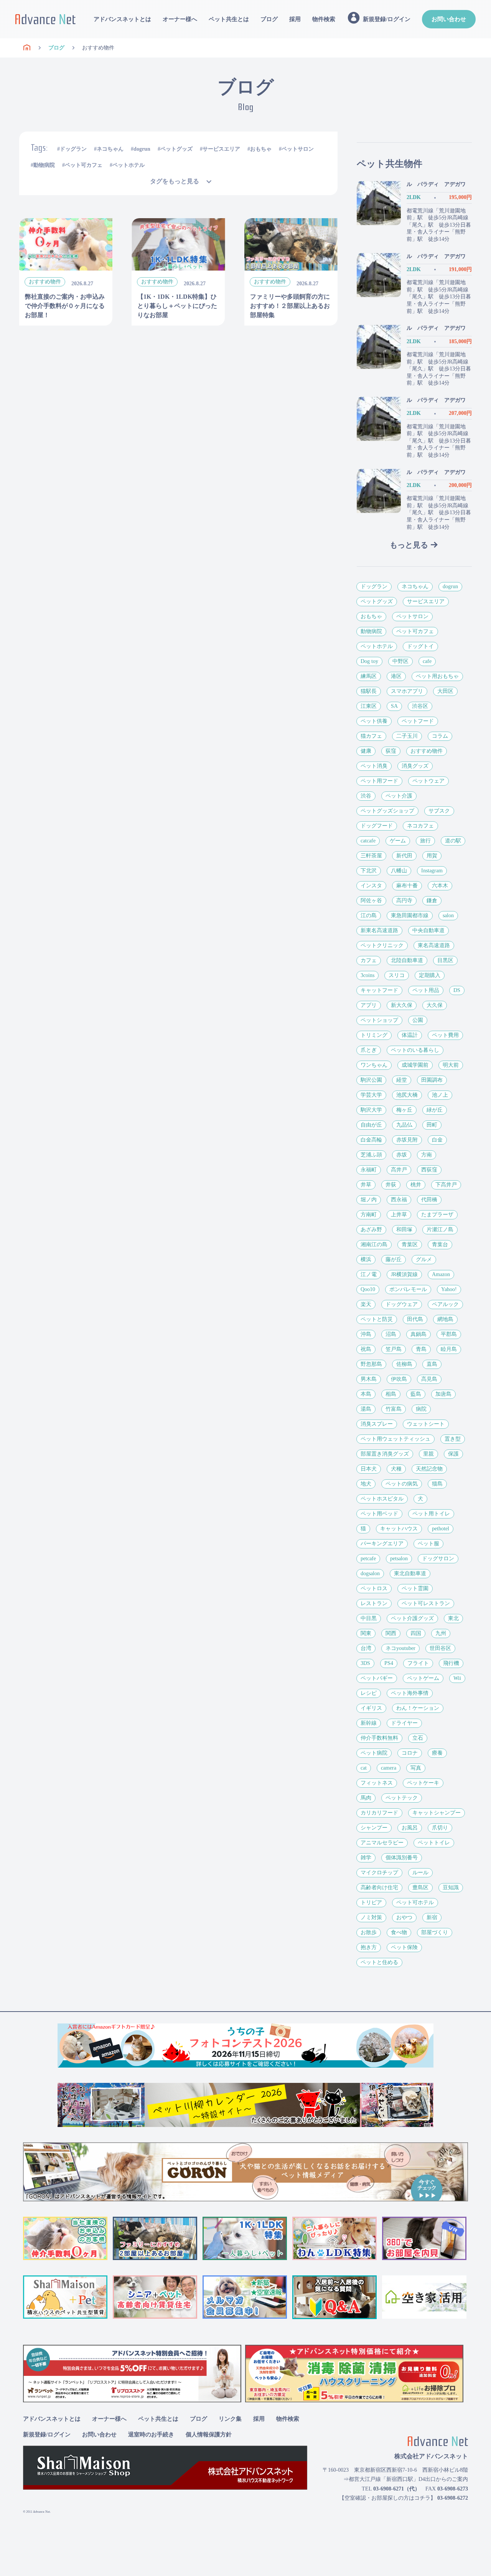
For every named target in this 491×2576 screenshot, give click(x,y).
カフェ (369, 960)
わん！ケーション (418, 1708)
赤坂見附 (407, 1140)
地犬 (366, 1484)
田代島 (415, 1319)
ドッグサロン (438, 1559)
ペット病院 (374, 1753)
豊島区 (420, 1888)
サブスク (439, 811)
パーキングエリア (382, 1544)
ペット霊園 (415, 1588)
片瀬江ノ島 (440, 1230)
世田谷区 (440, 1648)
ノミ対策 (371, 1917)
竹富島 (394, 1409)
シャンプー (374, 1828)
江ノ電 (369, 1274)
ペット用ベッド (379, 1514)
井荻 (391, 1185)
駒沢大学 (371, 1110)
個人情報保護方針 (209, 2435)
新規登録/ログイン (47, 2435)
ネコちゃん (110, 149)
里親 (428, 1454)
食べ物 (399, 1932)
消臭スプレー (377, 1424)
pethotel (441, 1529)
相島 (391, 1394)
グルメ (424, 1259)
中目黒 (369, 1618)
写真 (416, 1768)
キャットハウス (399, 1529)
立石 (418, 1738)
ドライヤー (404, 1723)
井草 (366, 1185)
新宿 (432, 1917)
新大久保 (402, 1005)
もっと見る (409, 545)
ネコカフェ (420, 826)
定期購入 (430, 975)
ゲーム (398, 841)
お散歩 (369, 1932)
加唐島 (443, 1394)
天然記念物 (429, 1469)
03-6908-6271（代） (397, 2489)
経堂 (402, 1080)
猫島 (437, 1484)
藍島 (416, 1394)
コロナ (410, 1753)
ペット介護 (399, 796)
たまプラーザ (437, 1215)
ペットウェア (428, 781)
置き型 (453, 1439)
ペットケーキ (423, 1783)
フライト (418, 1663)
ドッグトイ (420, 646)
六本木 (440, 886)
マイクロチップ (379, 1873)
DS (457, 990)
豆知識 (451, 1888)
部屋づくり (435, 1932)
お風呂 (410, 1828)
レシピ (369, 1693)
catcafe (368, 841)
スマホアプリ (407, 691)
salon (448, 915)
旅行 (425, 841)
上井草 (399, 1215)
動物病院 (44, 165)
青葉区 (410, 1244)
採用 (295, 19)
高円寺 (404, 901)
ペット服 (428, 1544)
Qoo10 (368, 1289)
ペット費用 (445, 1035)
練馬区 (369, 676)
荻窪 (391, 751)
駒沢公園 (371, 1080)
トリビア (371, 1902)
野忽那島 (371, 1364)
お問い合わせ (449, 19)
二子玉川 (407, 736)
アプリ (369, 1005)
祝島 (366, 1349)
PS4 (389, 1663)
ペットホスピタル (382, 1499)
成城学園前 (415, 1065)
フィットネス (377, 1783)
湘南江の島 (374, 1244)
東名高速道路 (434, 945)
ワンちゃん (374, 1065)
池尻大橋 (407, 1095)
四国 (416, 1633)
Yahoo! (449, 1289)
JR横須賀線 (404, 1274)
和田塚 (404, 1230)
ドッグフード (377, 826)
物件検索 (324, 19)
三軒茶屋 (371, 856)
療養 (437, 1753)
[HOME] (27, 48)
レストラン (374, 1603)
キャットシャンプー (437, 1813)
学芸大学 (371, 1095)
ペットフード (418, 721)
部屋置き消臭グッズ (385, 1454)
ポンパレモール (408, 1289)
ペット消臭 (374, 766)
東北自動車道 (410, 1573)
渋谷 (366, 796)
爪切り (440, 1828)
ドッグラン (73, 149)
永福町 (369, 1170)
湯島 (366, 1409)
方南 (427, 1155)
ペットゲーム (423, 1678)
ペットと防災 (377, 1319)
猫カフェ (371, 736)
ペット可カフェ (84, 165)
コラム (440, 736)
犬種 (396, 1469)
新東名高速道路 (379, 930)
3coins (367, 975)
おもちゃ (261, 149)
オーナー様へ (180, 19)
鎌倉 (432, 901)
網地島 (445, 1319)
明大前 (451, 1065)
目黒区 (445, 960)
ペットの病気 (402, 1484)
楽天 (366, 1304)
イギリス (371, 1708)
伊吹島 (399, 1379)
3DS (365, 1663)
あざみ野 (371, 1230)
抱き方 (369, 1947)
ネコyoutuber (400, 1648)
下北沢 (369, 871)
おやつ (404, 1917)
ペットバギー (377, 1678)
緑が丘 (435, 1110)
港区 (396, 676)
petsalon (399, 1559)
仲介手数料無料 (379, 1738)
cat (364, 1768)
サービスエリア (221, 149)
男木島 (369, 1379)
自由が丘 (371, 1125)
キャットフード (379, 990)
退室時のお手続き (151, 2435)
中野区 (400, 661)
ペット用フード (379, 781)
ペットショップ (379, 1020)
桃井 (416, 1185)
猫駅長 (369, 691)
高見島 (429, 1379)
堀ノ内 (369, 1200)
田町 (432, 1125)
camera (389, 1768)
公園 (418, 1020)
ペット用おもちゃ (437, 676)
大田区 (445, 691)
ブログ (269, 19)
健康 (366, 751)
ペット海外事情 (410, 1693)
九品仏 (404, 1125)
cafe (427, 661)
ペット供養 (374, 721)
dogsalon (370, 1573)
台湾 (366, 1648)
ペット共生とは (229, 19)
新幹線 (369, 1723)
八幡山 (399, 871)
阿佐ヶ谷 (371, 901)
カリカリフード (379, 1813)
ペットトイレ (434, 1843)
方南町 (369, 1215)
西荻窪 (429, 1170)
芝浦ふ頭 (371, 1155)
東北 (453, 1618)
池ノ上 (440, 1095)
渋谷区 (420, 706)
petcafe (368, 1559)
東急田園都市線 (410, 915)
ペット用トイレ (431, 1514)
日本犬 (369, 1469)
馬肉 (366, 1798)
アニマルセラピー (382, 1843)
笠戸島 (394, 1349)
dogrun (142, 149)
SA (394, 706)
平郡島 (449, 1334)
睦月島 (449, 1349)
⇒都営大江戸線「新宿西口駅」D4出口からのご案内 (406, 2479)
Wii (457, 1678)
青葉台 (440, 1244)
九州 (441, 1633)
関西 (391, 1633)
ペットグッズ (176, 149)
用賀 (432, 856)
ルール (420, 1873)
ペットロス (374, 1588)
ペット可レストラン (426, 1603)
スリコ (397, 975)
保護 (453, 1454)
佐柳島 (404, 1364)
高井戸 (399, 1170)
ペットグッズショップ (387, 811)
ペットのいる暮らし (415, 1050)
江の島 (369, 915)
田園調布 (432, 1080)
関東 (366, 1633)
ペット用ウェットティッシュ (395, 1439)
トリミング (374, 1035)
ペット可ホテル (415, 1902)
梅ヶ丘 (404, 1110)
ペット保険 (404, 1947)
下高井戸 (446, 1185)
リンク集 (230, 2419)
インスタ (371, 886)
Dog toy (369, 661)
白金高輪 (371, 1140)
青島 (421, 1349)
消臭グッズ (415, 766)
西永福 (399, 1200)
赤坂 (402, 1155)
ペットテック (402, 1798)
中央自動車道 (428, 930)
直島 (432, 1364)
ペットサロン (298, 149)
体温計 (410, 1035)
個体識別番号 (402, 1858)
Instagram (432, 871)
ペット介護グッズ (412, 1618)
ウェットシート (426, 1424)
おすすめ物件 (427, 751)
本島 (366, 1394)
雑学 (366, 1858)
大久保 (435, 1005)
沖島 (366, 1334)
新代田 (404, 856)
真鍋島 (419, 1334)
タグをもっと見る (175, 181)
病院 (421, 1409)
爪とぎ (369, 1050)
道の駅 (453, 841)
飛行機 (451, 1663)
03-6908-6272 (453, 2498)
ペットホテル (129, 165)
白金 (437, 1140)
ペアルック (445, 1304)
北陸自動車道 (407, 960)
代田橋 (429, 1200)
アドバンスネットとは (122, 19)
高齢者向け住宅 (379, 1888)
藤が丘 (394, 1259)
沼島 (391, 1334)
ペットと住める (379, 1962)
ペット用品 (426, 990)
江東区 (369, 706)
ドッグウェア (402, 1304)
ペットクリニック (382, 945)
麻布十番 (407, 886)
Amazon (441, 1274)
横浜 (366, 1259)
